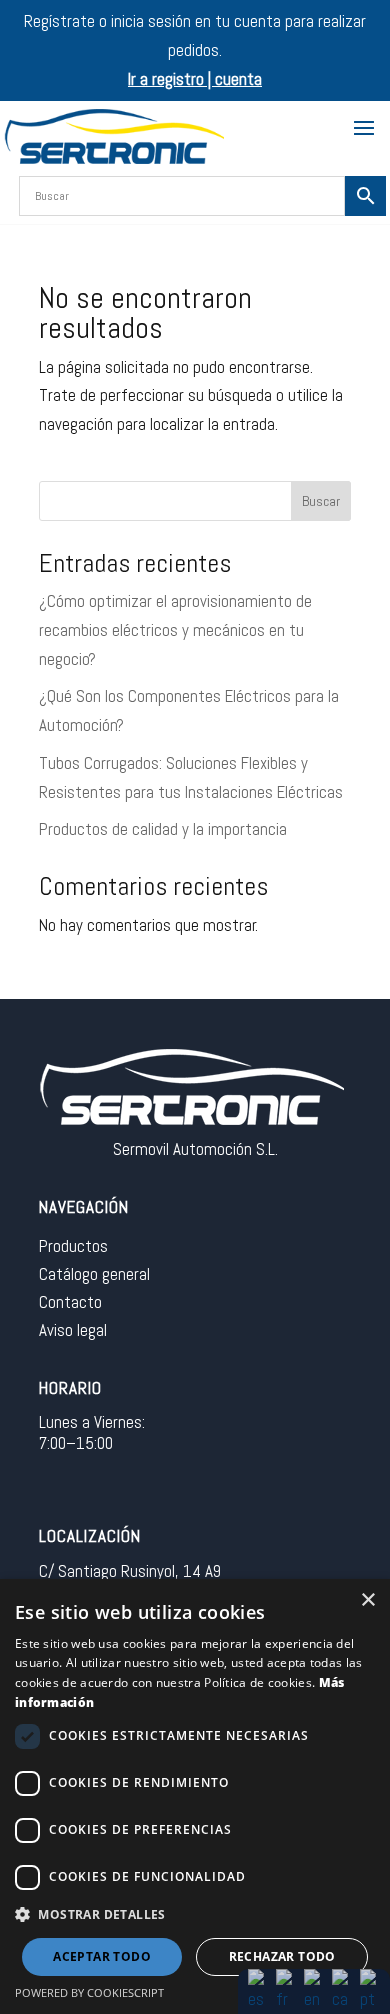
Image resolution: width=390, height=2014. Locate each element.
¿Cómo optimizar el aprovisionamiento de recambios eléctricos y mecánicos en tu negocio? (175, 630)
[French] (286, 1990)
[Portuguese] (370, 1990)
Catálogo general (94, 1274)
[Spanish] (258, 1990)
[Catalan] (342, 1990)
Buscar (321, 501)
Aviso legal (73, 1330)
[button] (195, 1915)
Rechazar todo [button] (282, 1956)
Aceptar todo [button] (102, 1956)
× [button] (367, 1600)
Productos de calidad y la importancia (163, 829)
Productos (73, 1246)
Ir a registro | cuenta (195, 79)
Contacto (70, 1302)
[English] (314, 1990)
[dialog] (195, 1796)
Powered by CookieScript (89, 1992)
